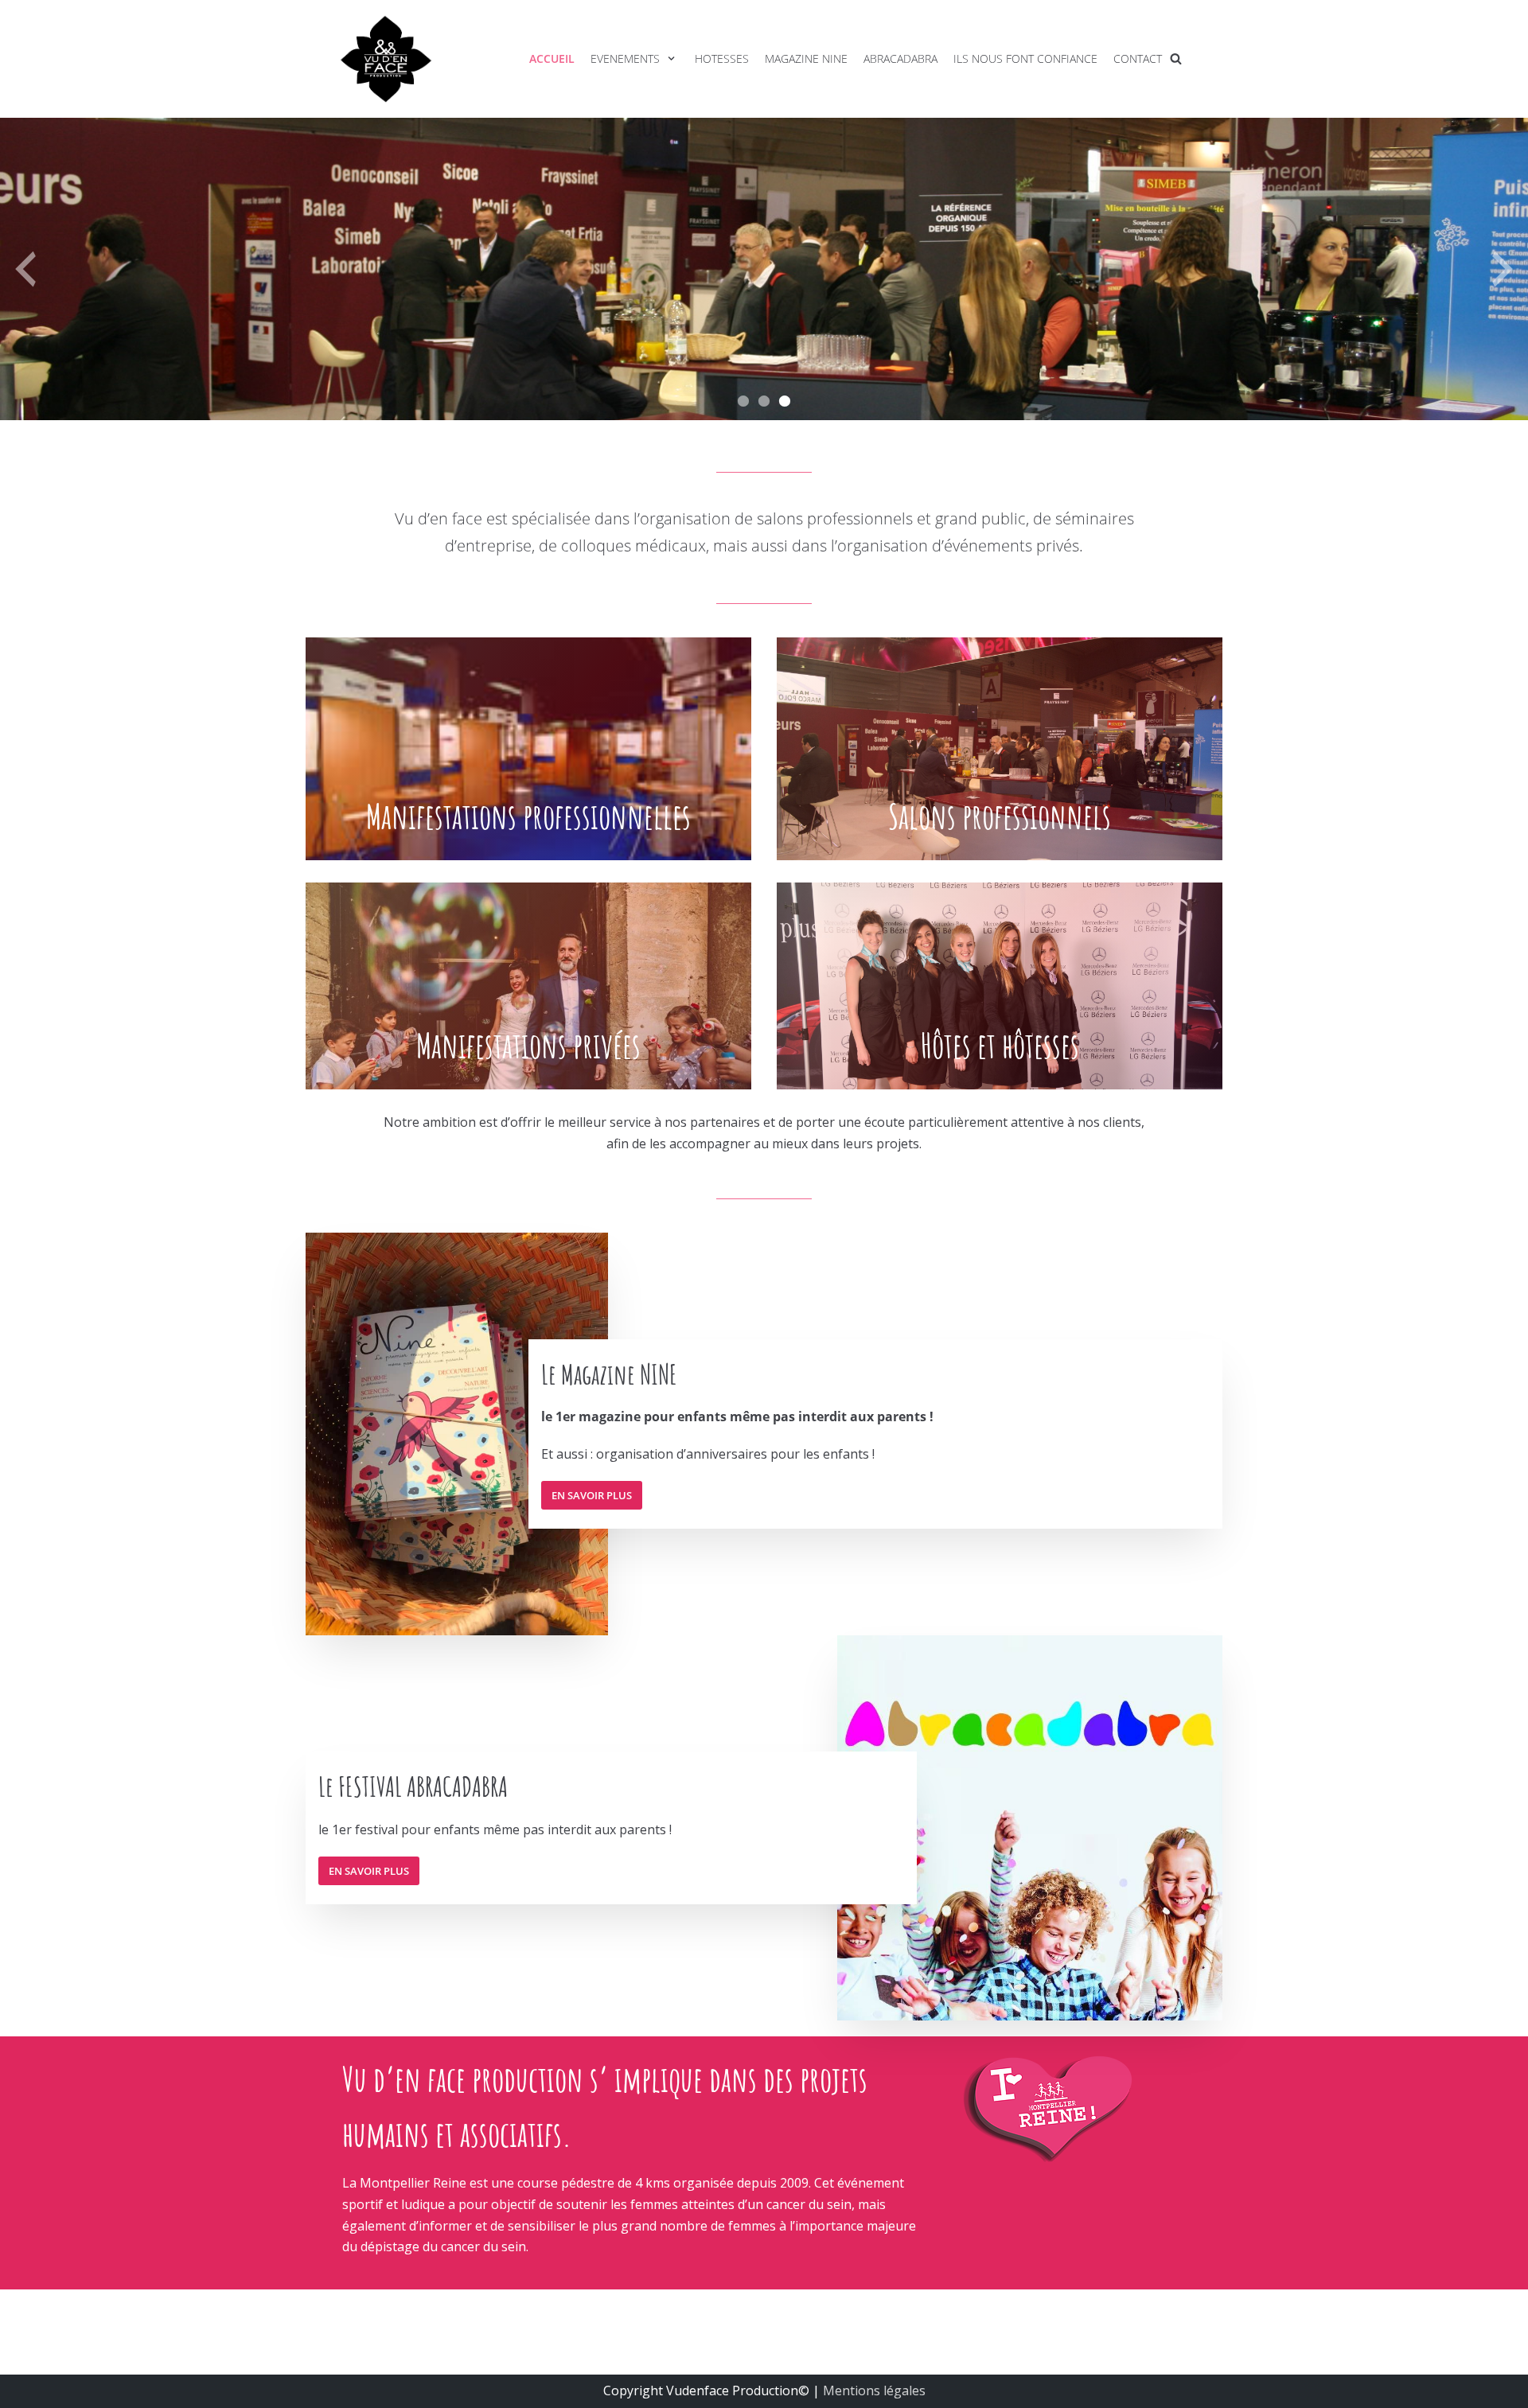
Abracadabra (900, 58)
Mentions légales (874, 2390)
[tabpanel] (764, 269)
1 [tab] (743, 396)
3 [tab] (785, 396)
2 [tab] (764, 396)
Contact (1138, 58)
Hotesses (722, 58)
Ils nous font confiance (1025, 58)
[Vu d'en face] (386, 59)
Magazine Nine (806, 58)
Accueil (552, 58)
